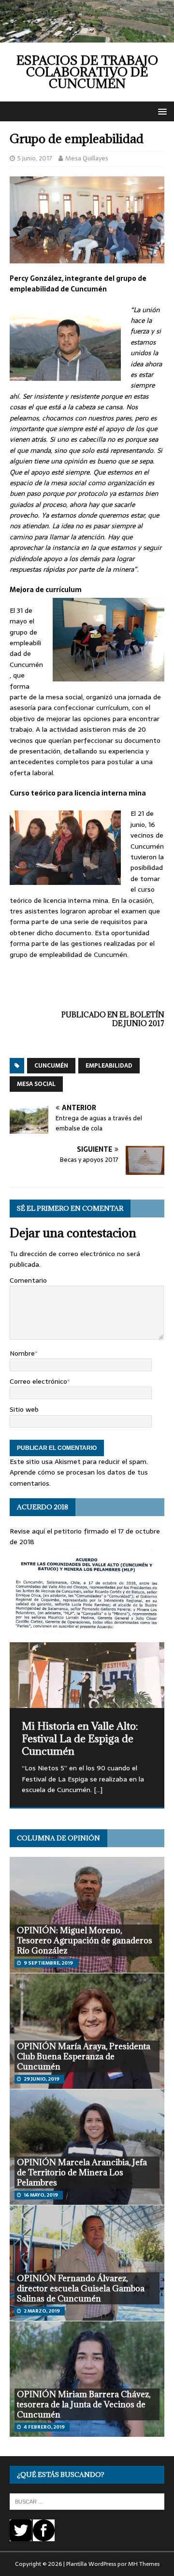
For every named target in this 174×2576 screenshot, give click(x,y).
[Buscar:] (87, 2501)
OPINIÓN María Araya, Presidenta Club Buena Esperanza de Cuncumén (84, 2056)
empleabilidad (109, 1066)
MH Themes (144, 2564)
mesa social (36, 1084)
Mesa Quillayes (87, 158)
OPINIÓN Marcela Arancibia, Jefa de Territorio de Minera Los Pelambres (82, 2172)
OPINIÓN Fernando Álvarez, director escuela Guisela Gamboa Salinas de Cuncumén (81, 2288)
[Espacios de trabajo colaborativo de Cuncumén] (87, 37)
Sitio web (24, 1409)
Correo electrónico (38, 1381)
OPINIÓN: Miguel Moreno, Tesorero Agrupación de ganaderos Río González (85, 1940)
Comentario (28, 1280)
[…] (98, 1790)
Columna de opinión (58, 1838)
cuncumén (51, 1066)
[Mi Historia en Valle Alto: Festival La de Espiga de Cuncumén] (87, 1675)
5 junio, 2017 (35, 158)
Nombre (22, 1353)
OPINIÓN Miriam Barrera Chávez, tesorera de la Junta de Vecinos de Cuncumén (84, 2404)
